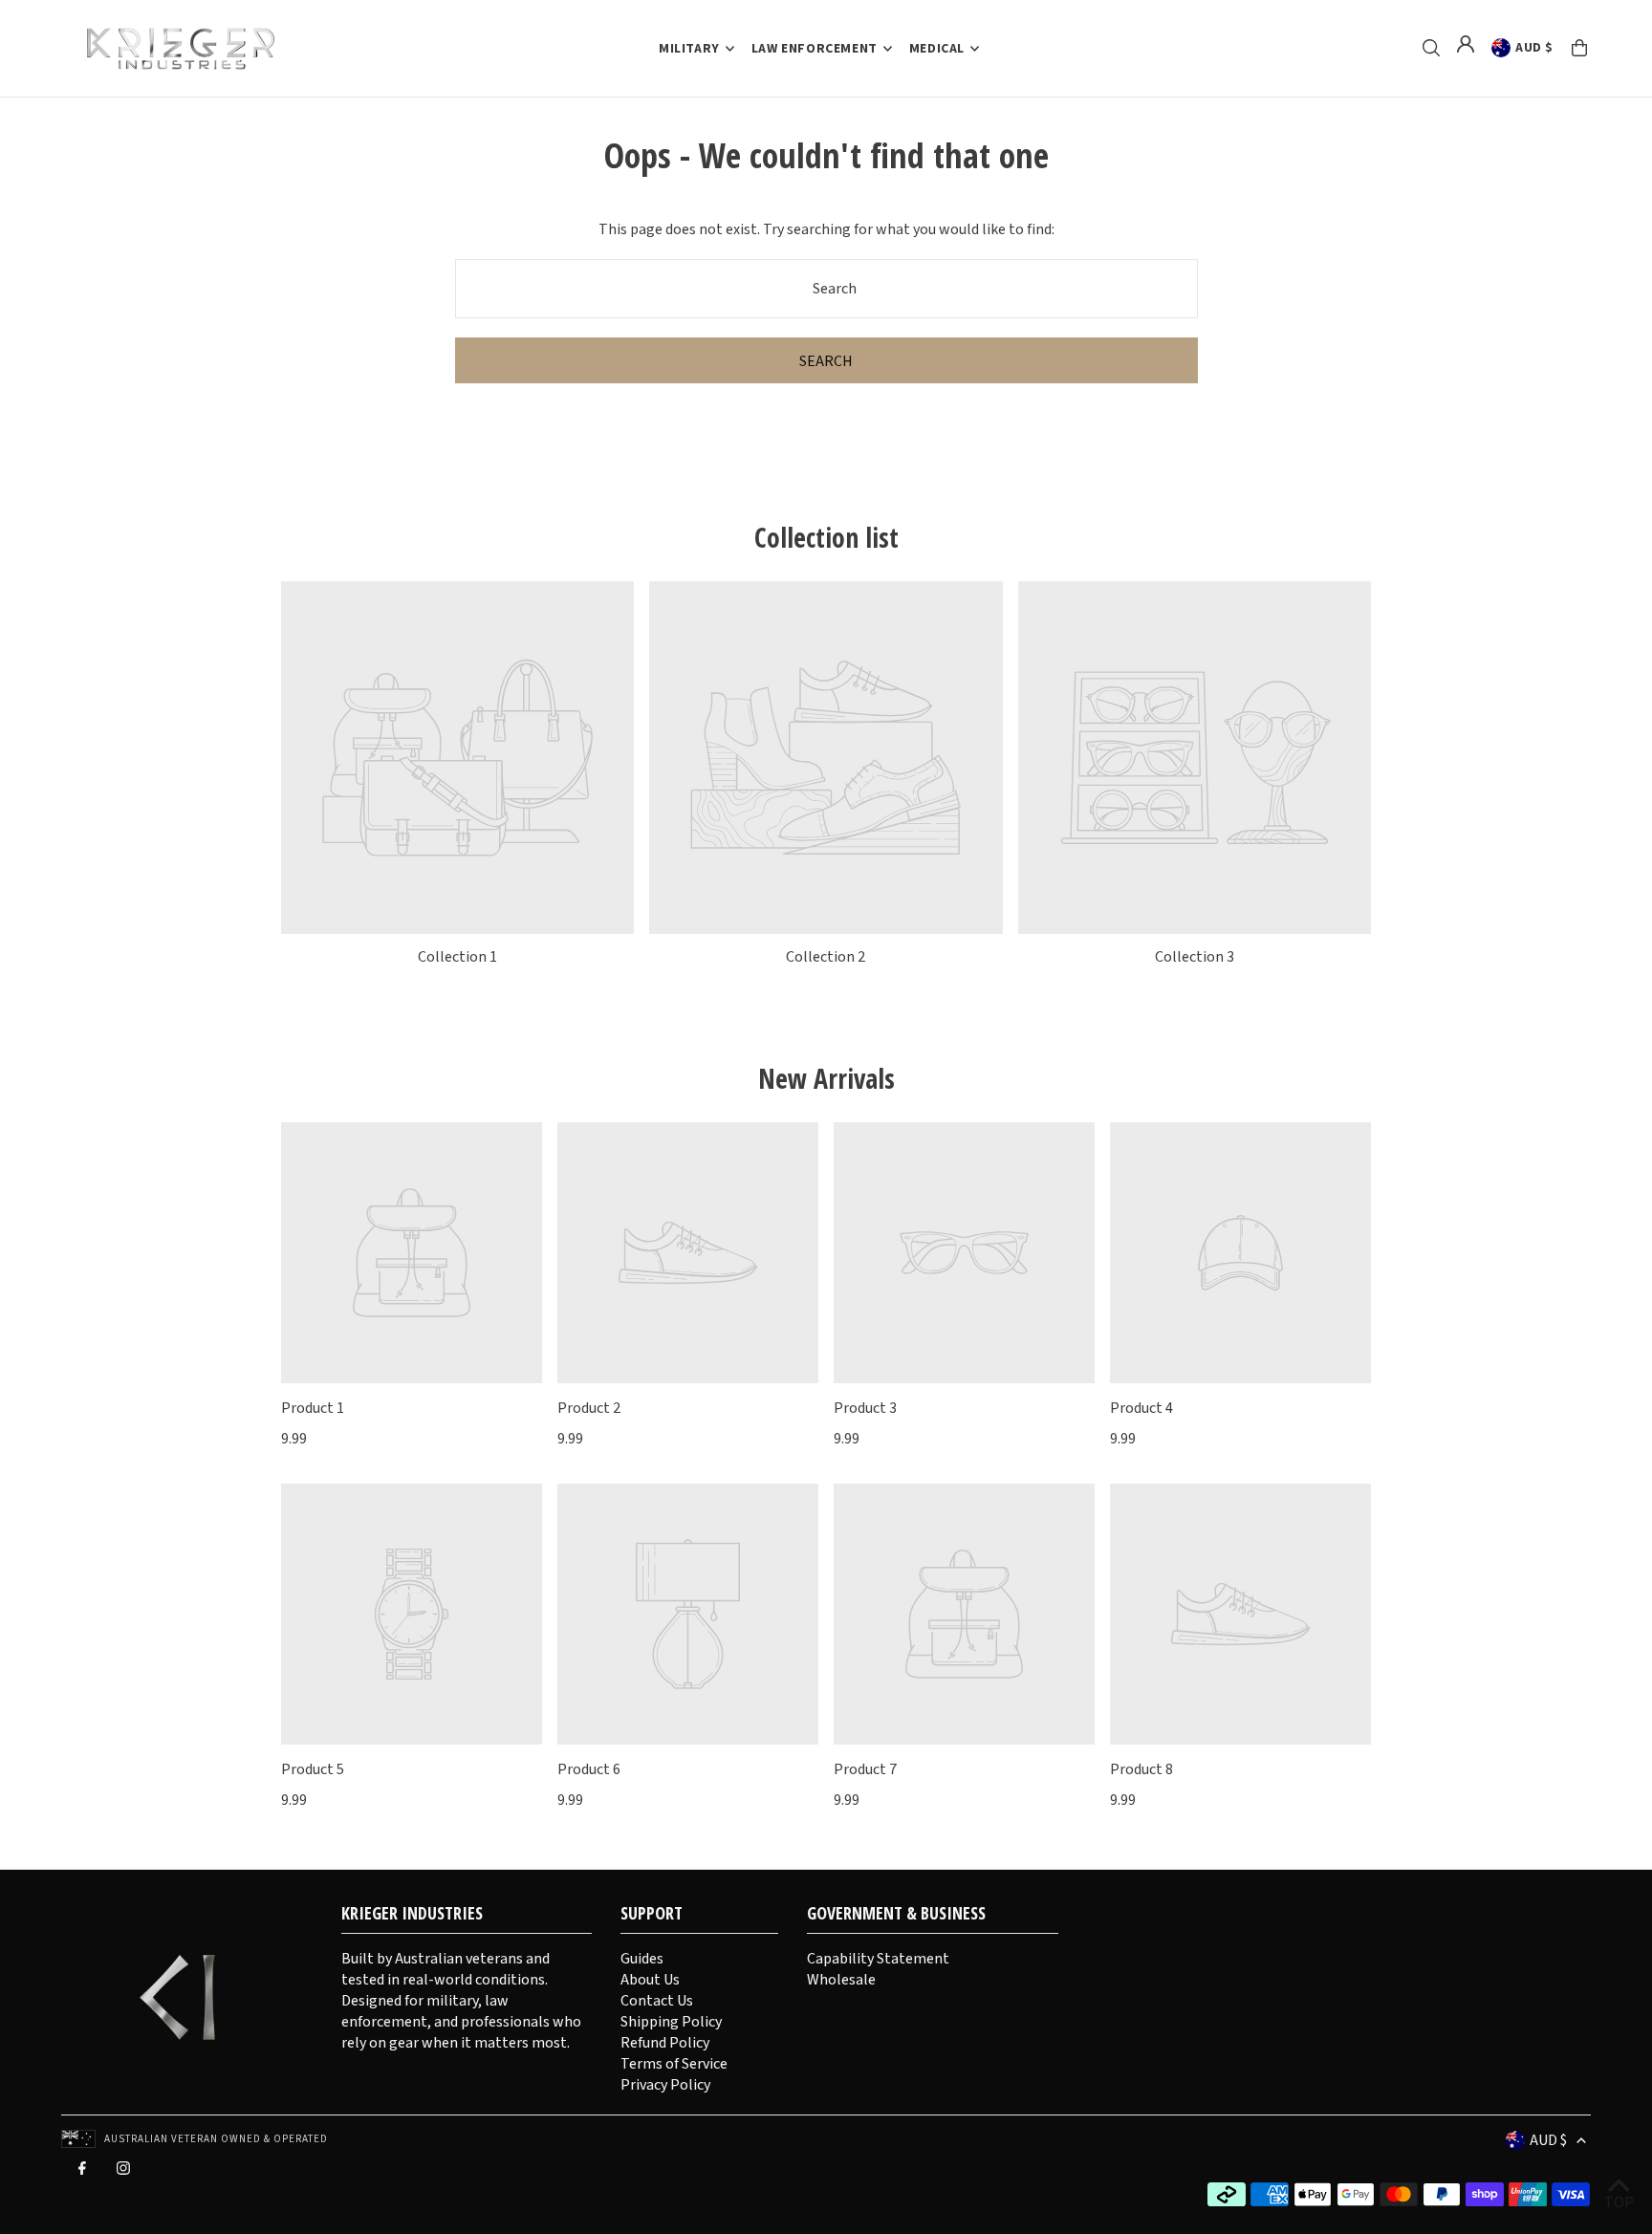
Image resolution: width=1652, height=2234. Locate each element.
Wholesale (841, 1980)
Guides (642, 1959)
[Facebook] (82, 2173)
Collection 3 (1195, 957)
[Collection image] (457, 758)
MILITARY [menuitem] (689, 49)
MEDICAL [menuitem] (937, 49)
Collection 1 (457, 957)
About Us (650, 1980)
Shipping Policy (671, 2022)
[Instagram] (123, 2173)
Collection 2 (826, 957)
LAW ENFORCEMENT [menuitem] (815, 49)
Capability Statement (878, 1959)
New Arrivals (826, 1078)
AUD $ (1534, 48)
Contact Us (657, 2001)
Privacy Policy (665, 2085)
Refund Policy (665, 2043)
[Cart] (1579, 48)
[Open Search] (1431, 48)
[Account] (1466, 44)
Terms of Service (674, 2064)
